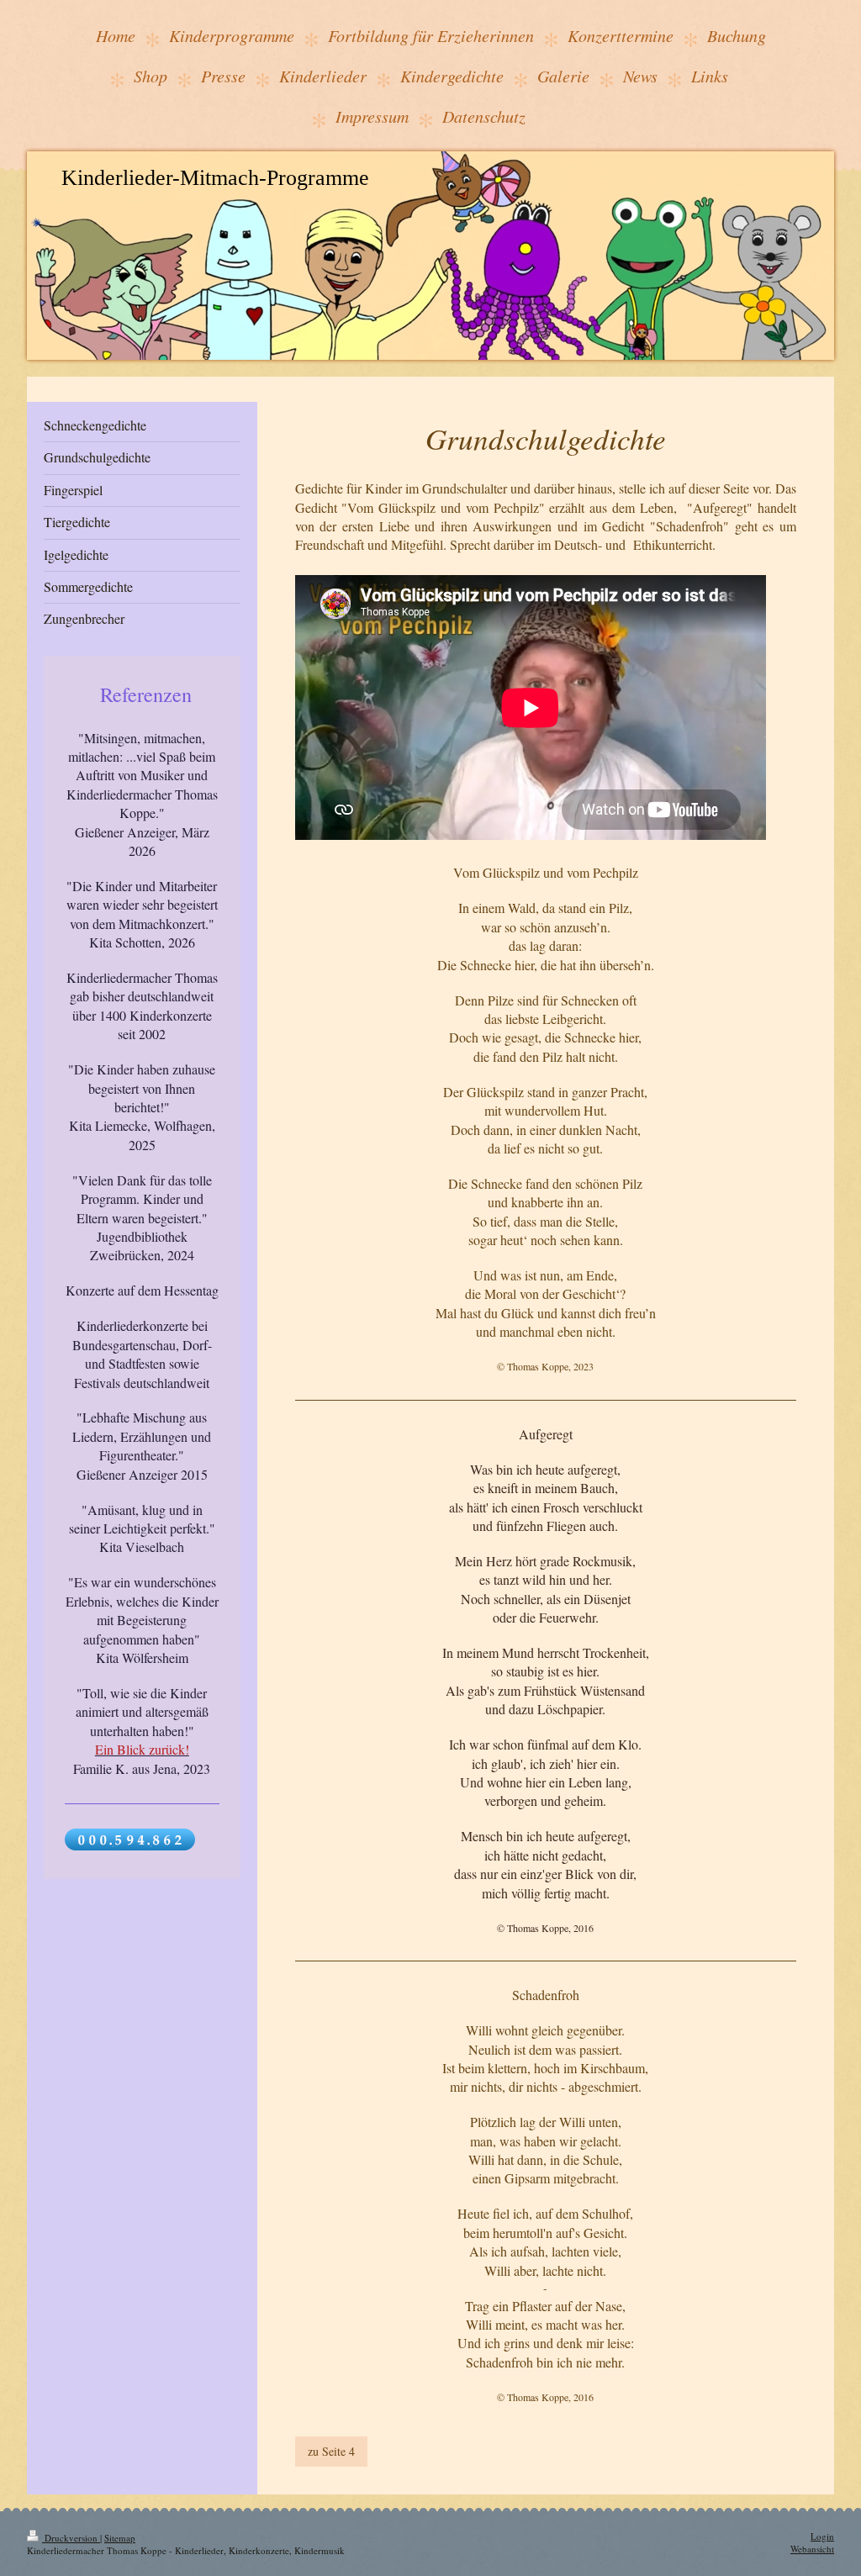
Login (822, 2536)
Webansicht (812, 2549)
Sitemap (120, 2538)
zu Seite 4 (331, 2451)
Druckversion (71, 2538)
